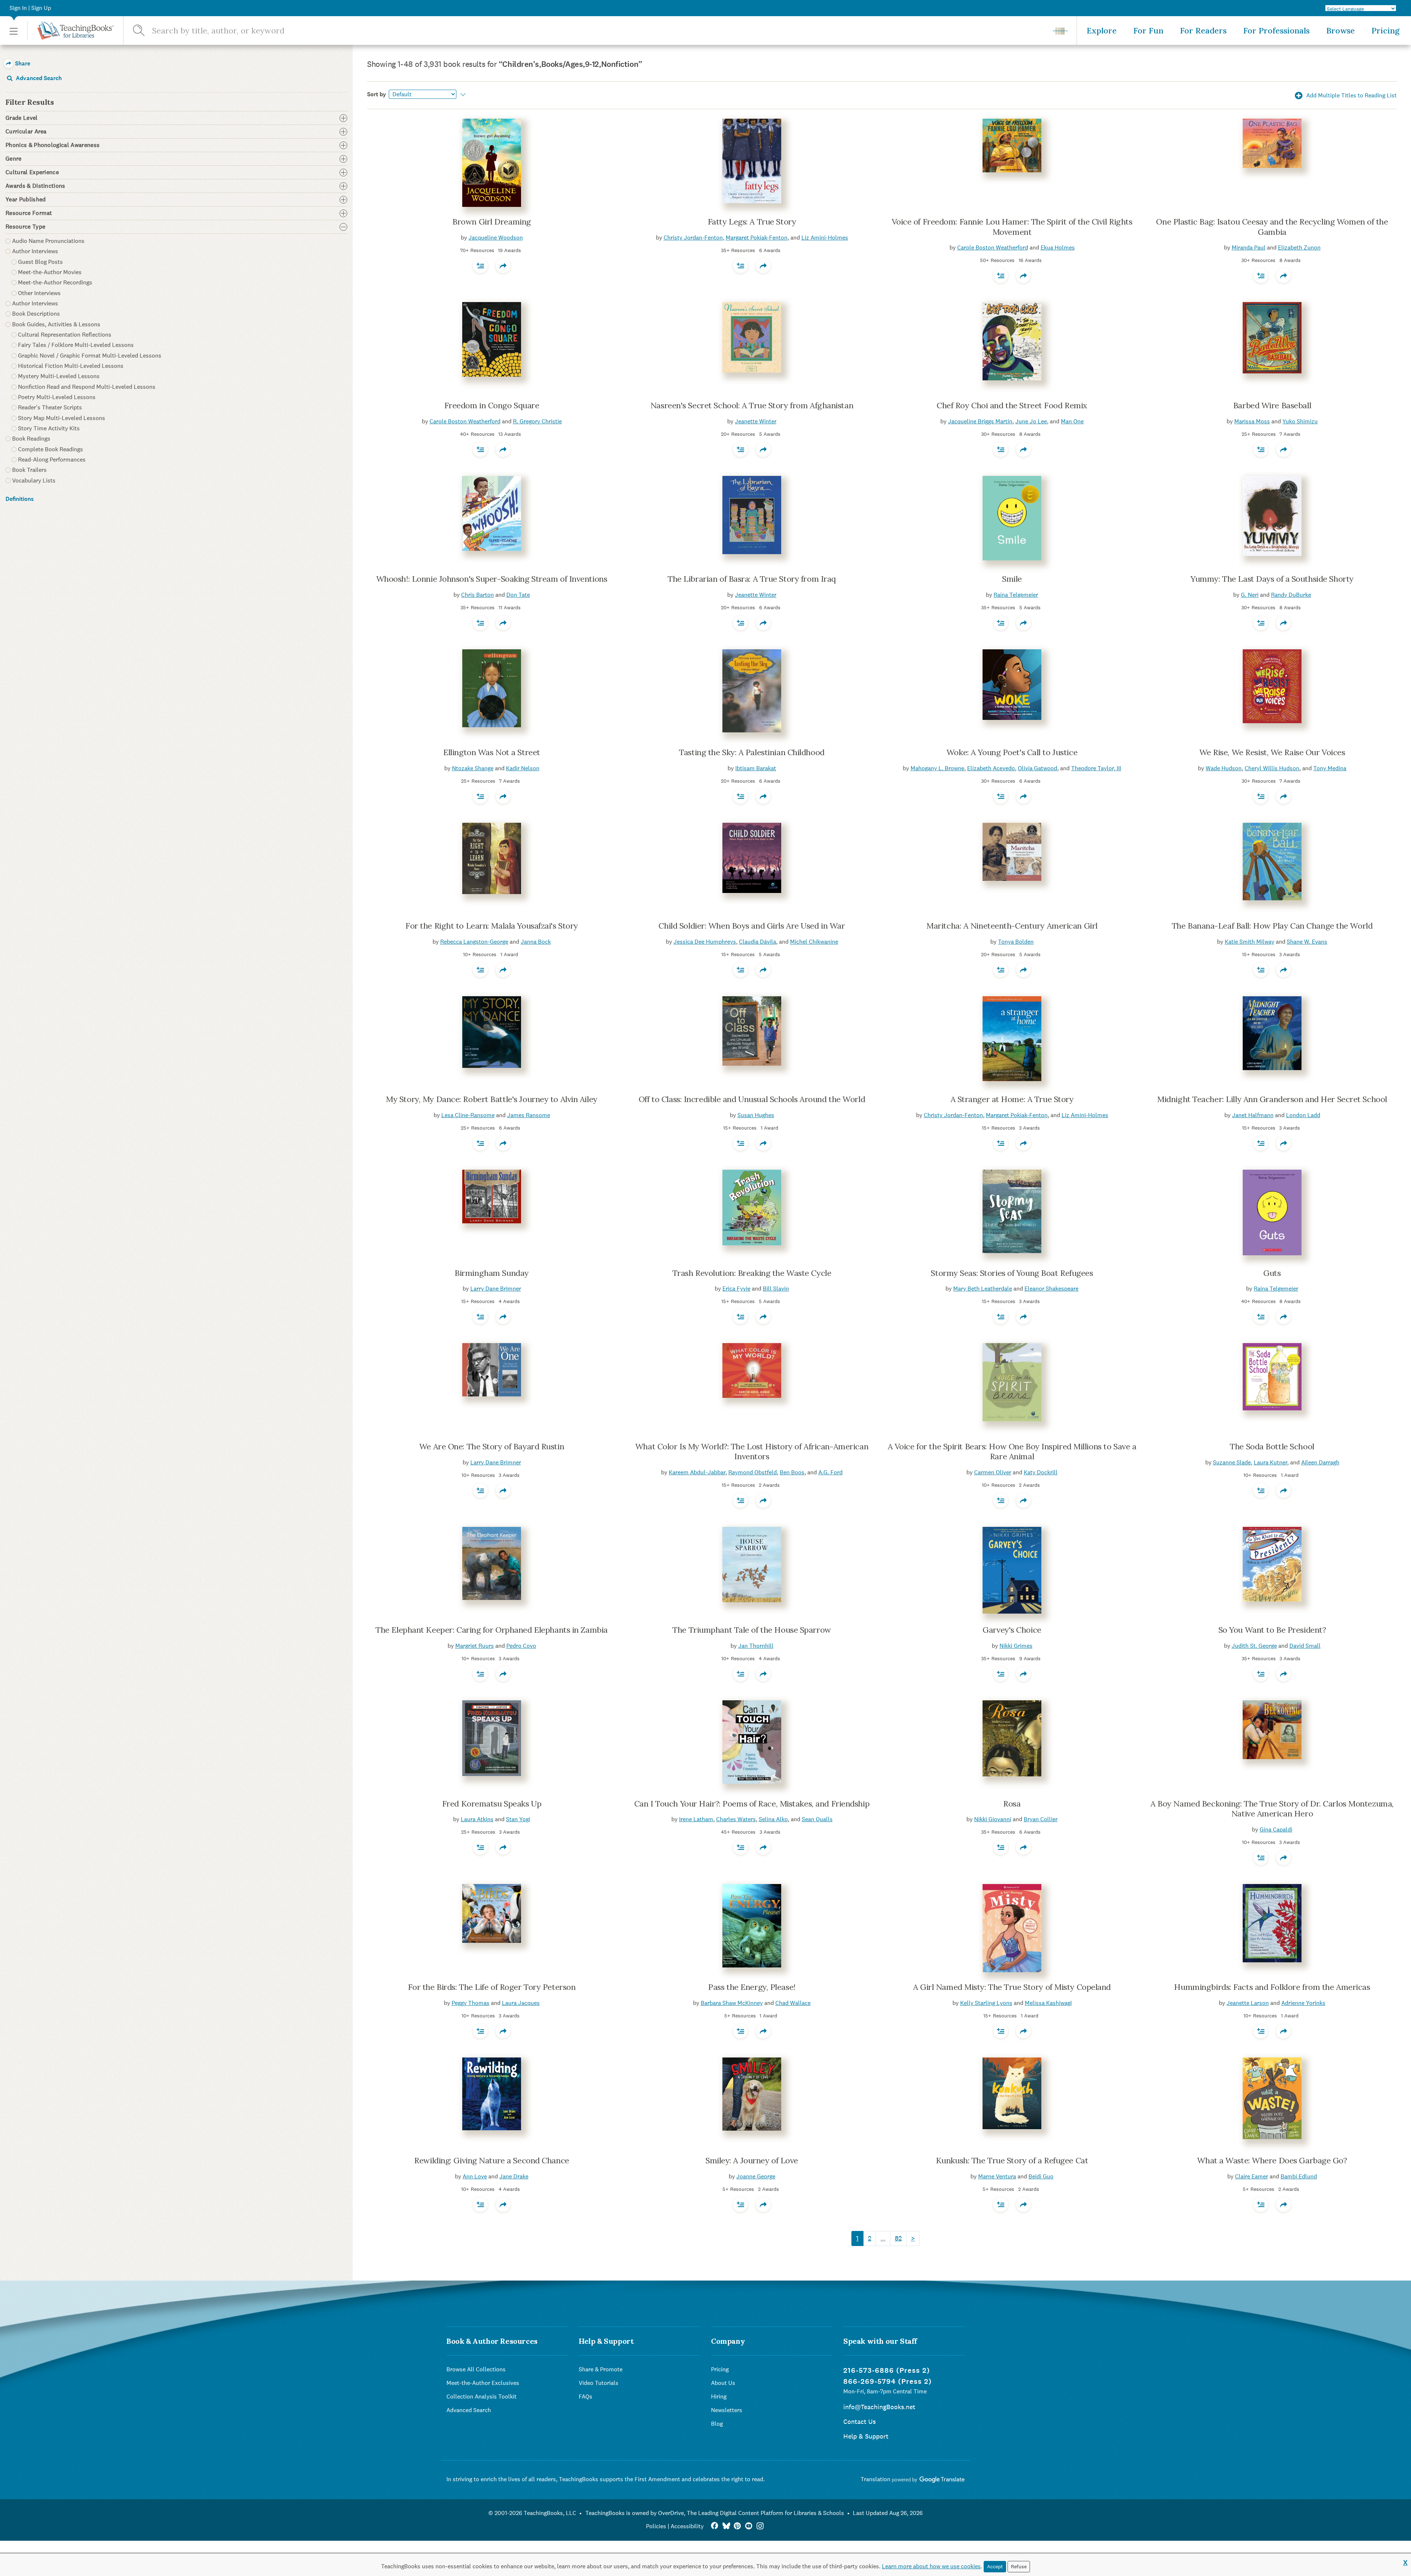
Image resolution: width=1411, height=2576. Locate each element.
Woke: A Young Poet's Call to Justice (1012, 752)
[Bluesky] (726, 2526)
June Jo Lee (1031, 421)
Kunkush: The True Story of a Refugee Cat (1012, 2160)
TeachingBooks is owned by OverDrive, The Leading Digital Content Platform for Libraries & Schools (715, 2513)
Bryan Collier (1041, 1819)
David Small (1305, 1646)
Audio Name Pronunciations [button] (48, 241)
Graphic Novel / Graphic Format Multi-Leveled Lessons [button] (90, 356)
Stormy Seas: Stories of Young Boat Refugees (1012, 1273)
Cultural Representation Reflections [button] (65, 335)
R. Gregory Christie (537, 421)
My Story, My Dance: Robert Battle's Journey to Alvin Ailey (491, 1099)
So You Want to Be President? (1272, 1630)
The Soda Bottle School (1272, 1446)
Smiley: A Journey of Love (752, 2160)
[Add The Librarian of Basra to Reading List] (740, 623)
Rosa (1012, 1804)
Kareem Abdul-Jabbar (697, 1472)
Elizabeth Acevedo (991, 768)
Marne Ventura (997, 2176)
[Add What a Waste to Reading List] (1261, 2204)
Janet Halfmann (1253, 1115)
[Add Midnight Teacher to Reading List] (1261, 1143)
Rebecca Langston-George (474, 942)
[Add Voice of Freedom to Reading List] (1001, 276)
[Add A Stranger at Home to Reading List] (1001, 1143)
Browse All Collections (476, 2369)
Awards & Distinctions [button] (35, 186)
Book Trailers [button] (29, 470)
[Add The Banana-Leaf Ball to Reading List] (1261, 970)
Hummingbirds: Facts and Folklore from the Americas (1272, 1987)
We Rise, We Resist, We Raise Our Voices (1272, 752)
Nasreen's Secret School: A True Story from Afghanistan (752, 405)
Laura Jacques (521, 2003)
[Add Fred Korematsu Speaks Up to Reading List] (480, 1847)
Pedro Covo (521, 1646)
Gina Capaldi (1276, 1829)
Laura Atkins (477, 1819)
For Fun (1148, 31)
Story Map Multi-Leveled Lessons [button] (62, 418)
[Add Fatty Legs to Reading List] (740, 266)
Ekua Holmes (1058, 247)
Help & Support (866, 2436)
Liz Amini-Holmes (825, 238)
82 (898, 2238)
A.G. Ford (830, 1472)
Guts (1272, 1273)
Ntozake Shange (473, 768)
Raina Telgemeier (1016, 595)
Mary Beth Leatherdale (983, 1289)
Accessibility (687, 2526)
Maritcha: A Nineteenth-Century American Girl (1012, 926)
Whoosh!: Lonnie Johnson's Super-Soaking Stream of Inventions (492, 579)
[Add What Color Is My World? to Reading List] (740, 1500)
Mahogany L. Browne (937, 768)
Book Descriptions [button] (36, 314)
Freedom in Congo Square (492, 405)
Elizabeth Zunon (1299, 247)
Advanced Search (38, 78)
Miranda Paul (1249, 247)
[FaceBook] (715, 2526)
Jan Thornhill (756, 1646)
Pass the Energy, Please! (752, 1987)
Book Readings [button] (31, 439)
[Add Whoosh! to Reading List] (480, 623)
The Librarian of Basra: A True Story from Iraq (752, 579)
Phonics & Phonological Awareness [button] (53, 145)
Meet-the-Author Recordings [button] (55, 282)
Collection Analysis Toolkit (482, 2396)
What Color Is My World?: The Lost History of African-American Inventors (752, 1452)
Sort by (377, 94)
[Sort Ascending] (462, 94)
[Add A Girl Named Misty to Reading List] (1001, 2031)
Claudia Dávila (757, 942)
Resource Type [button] (25, 227)
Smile (1012, 579)
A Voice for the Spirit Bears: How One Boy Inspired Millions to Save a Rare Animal (1012, 1452)
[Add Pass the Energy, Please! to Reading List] (740, 2031)
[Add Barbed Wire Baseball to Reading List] (1261, 449)
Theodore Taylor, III (1096, 768)
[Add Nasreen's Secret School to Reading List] (740, 449)
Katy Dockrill (1041, 1472)
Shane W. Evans (1307, 942)
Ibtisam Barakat (756, 768)
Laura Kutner (1270, 1462)
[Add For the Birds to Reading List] (480, 2031)
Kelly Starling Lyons (986, 2003)
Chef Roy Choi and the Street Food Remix (1012, 405)
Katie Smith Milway (1250, 942)
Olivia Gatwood (1037, 768)
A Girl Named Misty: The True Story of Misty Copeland (1012, 1987)
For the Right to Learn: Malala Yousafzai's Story (492, 926)
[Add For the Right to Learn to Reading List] (480, 970)
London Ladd (1303, 1115)
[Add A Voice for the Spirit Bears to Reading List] (1001, 1500)
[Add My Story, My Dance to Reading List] (480, 1143)
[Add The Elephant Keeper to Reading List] (480, 1674)
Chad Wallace (793, 2003)
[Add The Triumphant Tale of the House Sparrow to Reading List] (740, 1674)
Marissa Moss (1252, 421)
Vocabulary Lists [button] (34, 480)
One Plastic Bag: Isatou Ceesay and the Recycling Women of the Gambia (1272, 227)
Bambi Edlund (1299, 2176)
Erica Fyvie (736, 1289)
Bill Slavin (776, 1289)
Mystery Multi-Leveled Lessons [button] (59, 376)
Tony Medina (1330, 768)
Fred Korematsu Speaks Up (492, 1804)
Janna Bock (536, 942)
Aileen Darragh (1320, 1462)
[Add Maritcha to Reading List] (1001, 970)
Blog (717, 2424)
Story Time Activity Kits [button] (49, 428)
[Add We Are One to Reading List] (480, 1490)
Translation (876, 2479)
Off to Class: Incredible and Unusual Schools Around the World (752, 1099)
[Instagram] (760, 2526)
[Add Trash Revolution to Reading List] (740, 1317)
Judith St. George (1254, 1646)
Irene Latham (696, 1819)
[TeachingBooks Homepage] (70, 31)
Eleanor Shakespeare (1051, 1289)
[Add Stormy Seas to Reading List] (1001, 1317)
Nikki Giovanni (993, 1819)
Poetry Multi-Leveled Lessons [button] (57, 397)
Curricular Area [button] (26, 132)
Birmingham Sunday (492, 1273)
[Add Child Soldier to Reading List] (740, 970)
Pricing (1385, 31)
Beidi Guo (1041, 2176)
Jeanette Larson (1248, 2003)
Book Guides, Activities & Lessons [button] (56, 324)
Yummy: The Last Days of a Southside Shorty (1272, 579)
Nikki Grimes (1016, 1646)
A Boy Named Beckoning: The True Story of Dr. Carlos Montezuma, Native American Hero (1272, 1809)
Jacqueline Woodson (496, 238)
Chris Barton (477, 595)
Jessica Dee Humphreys (705, 942)
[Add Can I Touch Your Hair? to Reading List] (740, 1847)
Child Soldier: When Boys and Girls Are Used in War (752, 926)
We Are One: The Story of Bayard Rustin (492, 1446)
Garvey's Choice (1012, 1630)
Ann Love (475, 2176)
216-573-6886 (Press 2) (887, 2370)
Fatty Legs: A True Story (752, 222)
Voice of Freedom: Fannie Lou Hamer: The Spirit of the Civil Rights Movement (1012, 227)
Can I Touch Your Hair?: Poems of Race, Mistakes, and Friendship (752, 1804)
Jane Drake (514, 2176)
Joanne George (756, 2176)
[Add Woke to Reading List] (1001, 796)
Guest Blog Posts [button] (40, 262)
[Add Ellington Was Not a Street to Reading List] (480, 796)
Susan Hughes (756, 1115)
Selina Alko (773, 1819)
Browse (1340, 31)
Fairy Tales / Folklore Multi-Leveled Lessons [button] (76, 345)
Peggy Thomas (471, 2003)
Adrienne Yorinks (1303, 2003)
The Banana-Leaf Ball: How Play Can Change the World (1272, 926)
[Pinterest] (737, 2526)
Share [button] (22, 63)
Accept (995, 2566)
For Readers (1203, 31)
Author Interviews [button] (35, 251)
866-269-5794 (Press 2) (888, 2381)
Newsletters (727, 2410)
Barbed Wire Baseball (1272, 405)
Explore (1102, 31)
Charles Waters (736, 1819)
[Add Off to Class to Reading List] (740, 1143)
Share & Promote (601, 2369)
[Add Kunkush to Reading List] (1001, 2204)
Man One (1072, 421)
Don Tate (518, 595)
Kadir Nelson (523, 768)
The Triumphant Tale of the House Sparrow (752, 1630)
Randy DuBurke (1291, 595)
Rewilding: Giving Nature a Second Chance (491, 2160)
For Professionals (1276, 31)
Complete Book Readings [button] (51, 449)
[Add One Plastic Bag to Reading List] (1261, 276)
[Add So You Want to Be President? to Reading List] (1261, 1674)
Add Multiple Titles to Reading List (1351, 95)
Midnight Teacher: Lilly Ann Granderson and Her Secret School (1272, 1099)
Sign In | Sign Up (30, 8)
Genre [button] (14, 159)
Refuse (1019, 2566)
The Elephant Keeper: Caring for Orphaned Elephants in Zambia (492, 1630)
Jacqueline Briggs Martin (980, 421)
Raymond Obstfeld (753, 1472)
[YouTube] (749, 2526)
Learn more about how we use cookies (931, 2566)
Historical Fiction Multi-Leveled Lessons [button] (71, 366)
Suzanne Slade (1232, 1462)
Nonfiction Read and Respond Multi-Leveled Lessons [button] (87, 387)
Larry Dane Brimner (496, 1289)
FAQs (586, 2396)
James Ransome (529, 1115)
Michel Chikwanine (814, 942)
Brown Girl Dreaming (492, 222)
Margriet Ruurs (475, 1646)
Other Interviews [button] (39, 293)
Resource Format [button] (29, 213)
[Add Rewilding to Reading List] (480, 2204)
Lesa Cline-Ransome (468, 1115)
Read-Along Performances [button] (52, 460)
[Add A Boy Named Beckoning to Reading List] (1261, 1858)
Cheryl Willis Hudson (1272, 768)
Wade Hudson (1224, 768)
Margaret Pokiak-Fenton (757, 238)
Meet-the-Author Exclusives (483, 2383)
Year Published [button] (26, 200)
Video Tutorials (599, 2383)
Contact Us (859, 2421)
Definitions (20, 499)
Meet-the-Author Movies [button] (50, 272)
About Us (723, 2383)
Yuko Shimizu (1300, 421)
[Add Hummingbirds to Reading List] (1261, 2031)
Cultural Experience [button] (32, 172)
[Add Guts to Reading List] (1261, 1317)
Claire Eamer (1252, 2176)
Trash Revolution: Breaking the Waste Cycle (752, 1273)
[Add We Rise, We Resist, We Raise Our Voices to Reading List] (1261, 796)
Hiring (719, 2396)
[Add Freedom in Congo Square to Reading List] (480, 449)
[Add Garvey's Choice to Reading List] (1001, 1674)
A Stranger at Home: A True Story (1012, 1099)
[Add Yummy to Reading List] (1261, 623)
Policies (656, 2526)
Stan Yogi (518, 1819)
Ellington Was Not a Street (492, 752)
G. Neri (1250, 595)
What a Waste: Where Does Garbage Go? (1272, 2160)
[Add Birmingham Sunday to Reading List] (480, 1317)
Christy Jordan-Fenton (693, 238)
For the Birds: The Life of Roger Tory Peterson (492, 1987)
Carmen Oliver (993, 1472)
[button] (14, 31)
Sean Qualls (817, 1819)
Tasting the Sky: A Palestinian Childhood (752, 752)
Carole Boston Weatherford (993, 247)
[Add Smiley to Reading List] (740, 2204)
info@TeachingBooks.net (879, 2407)
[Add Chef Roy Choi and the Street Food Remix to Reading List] (1001, 449)
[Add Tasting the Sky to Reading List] (740, 796)
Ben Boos (792, 1472)
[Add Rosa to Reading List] (1001, 1847)
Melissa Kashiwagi (1048, 2003)
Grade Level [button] (22, 118)
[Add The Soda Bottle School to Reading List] (1261, 1490)
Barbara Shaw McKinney (732, 2003)
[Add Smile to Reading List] (1001, 623)
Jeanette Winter (756, 421)
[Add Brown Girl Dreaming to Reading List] (480, 266)
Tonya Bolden (1016, 942)
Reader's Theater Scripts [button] (50, 407)
